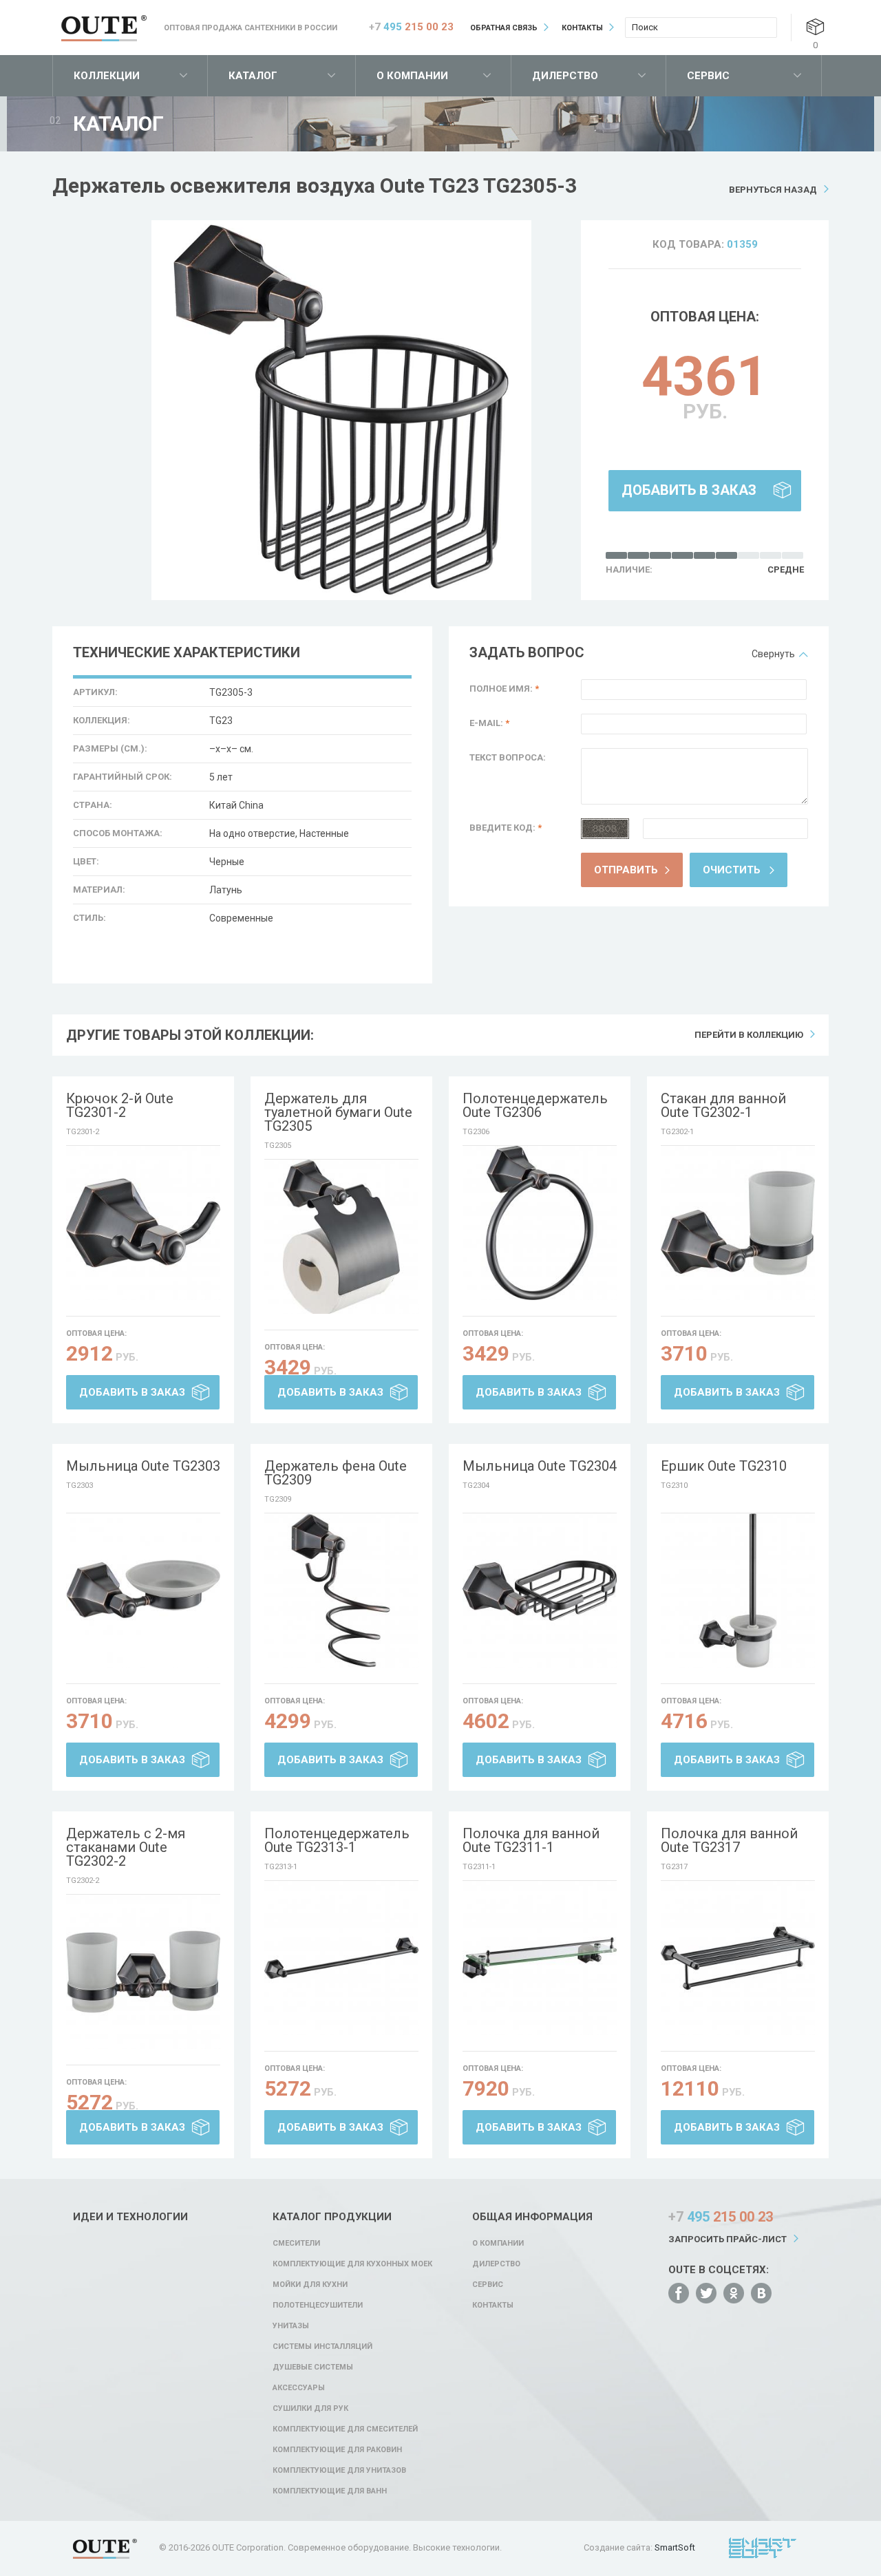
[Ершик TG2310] (738, 1590)
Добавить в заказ (689, 490)
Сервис (708, 76)
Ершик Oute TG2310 (724, 1466)
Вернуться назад (773, 190)
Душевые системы (313, 2367)
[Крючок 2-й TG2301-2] (143, 1223)
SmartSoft (675, 2547)
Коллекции (107, 76)
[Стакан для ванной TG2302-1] (738, 1223)
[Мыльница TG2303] (143, 1590)
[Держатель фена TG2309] (341, 1590)
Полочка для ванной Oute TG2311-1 (531, 1840)
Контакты (582, 28)
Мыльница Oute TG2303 (143, 1466)
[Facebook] (679, 2293)
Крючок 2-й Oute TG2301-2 (120, 1105)
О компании (412, 76)
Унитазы (291, 2326)
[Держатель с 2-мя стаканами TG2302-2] (143, 1972)
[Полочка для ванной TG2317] (738, 1958)
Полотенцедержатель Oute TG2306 (535, 1105)
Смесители (296, 2243)
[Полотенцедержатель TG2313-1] (341, 1958)
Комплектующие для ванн (330, 2491)
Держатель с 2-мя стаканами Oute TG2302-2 (126, 1847)
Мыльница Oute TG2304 (540, 1466)
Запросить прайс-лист (728, 2239)
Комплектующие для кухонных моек (352, 2264)
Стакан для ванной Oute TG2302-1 (723, 1105)
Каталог (253, 76)
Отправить (626, 870)
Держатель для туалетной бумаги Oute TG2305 (338, 1112)
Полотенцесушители (318, 2305)
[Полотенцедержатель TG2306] (540, 1223)
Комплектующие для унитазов (339, 2470)
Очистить (732, 870)
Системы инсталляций (322, 2346)
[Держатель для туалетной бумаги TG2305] (341, 1237)
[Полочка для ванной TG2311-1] (540, 1958)
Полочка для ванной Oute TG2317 (729, 1840)
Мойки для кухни (310, 2285)
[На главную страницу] (104, 28)
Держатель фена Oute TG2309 (336, 1473)
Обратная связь (504, 28)
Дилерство (565, 76)
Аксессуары (299, 2388)
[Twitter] (706, 2293)
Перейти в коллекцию (749, 1035)
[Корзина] (815, 26)
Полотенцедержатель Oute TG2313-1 (337, 1840)
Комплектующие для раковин (337, 2450)
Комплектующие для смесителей (345, 2429)
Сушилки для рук (310, 2408)
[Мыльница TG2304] (540, 1590)
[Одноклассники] (734, 2293)
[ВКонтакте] (761, 2293)
